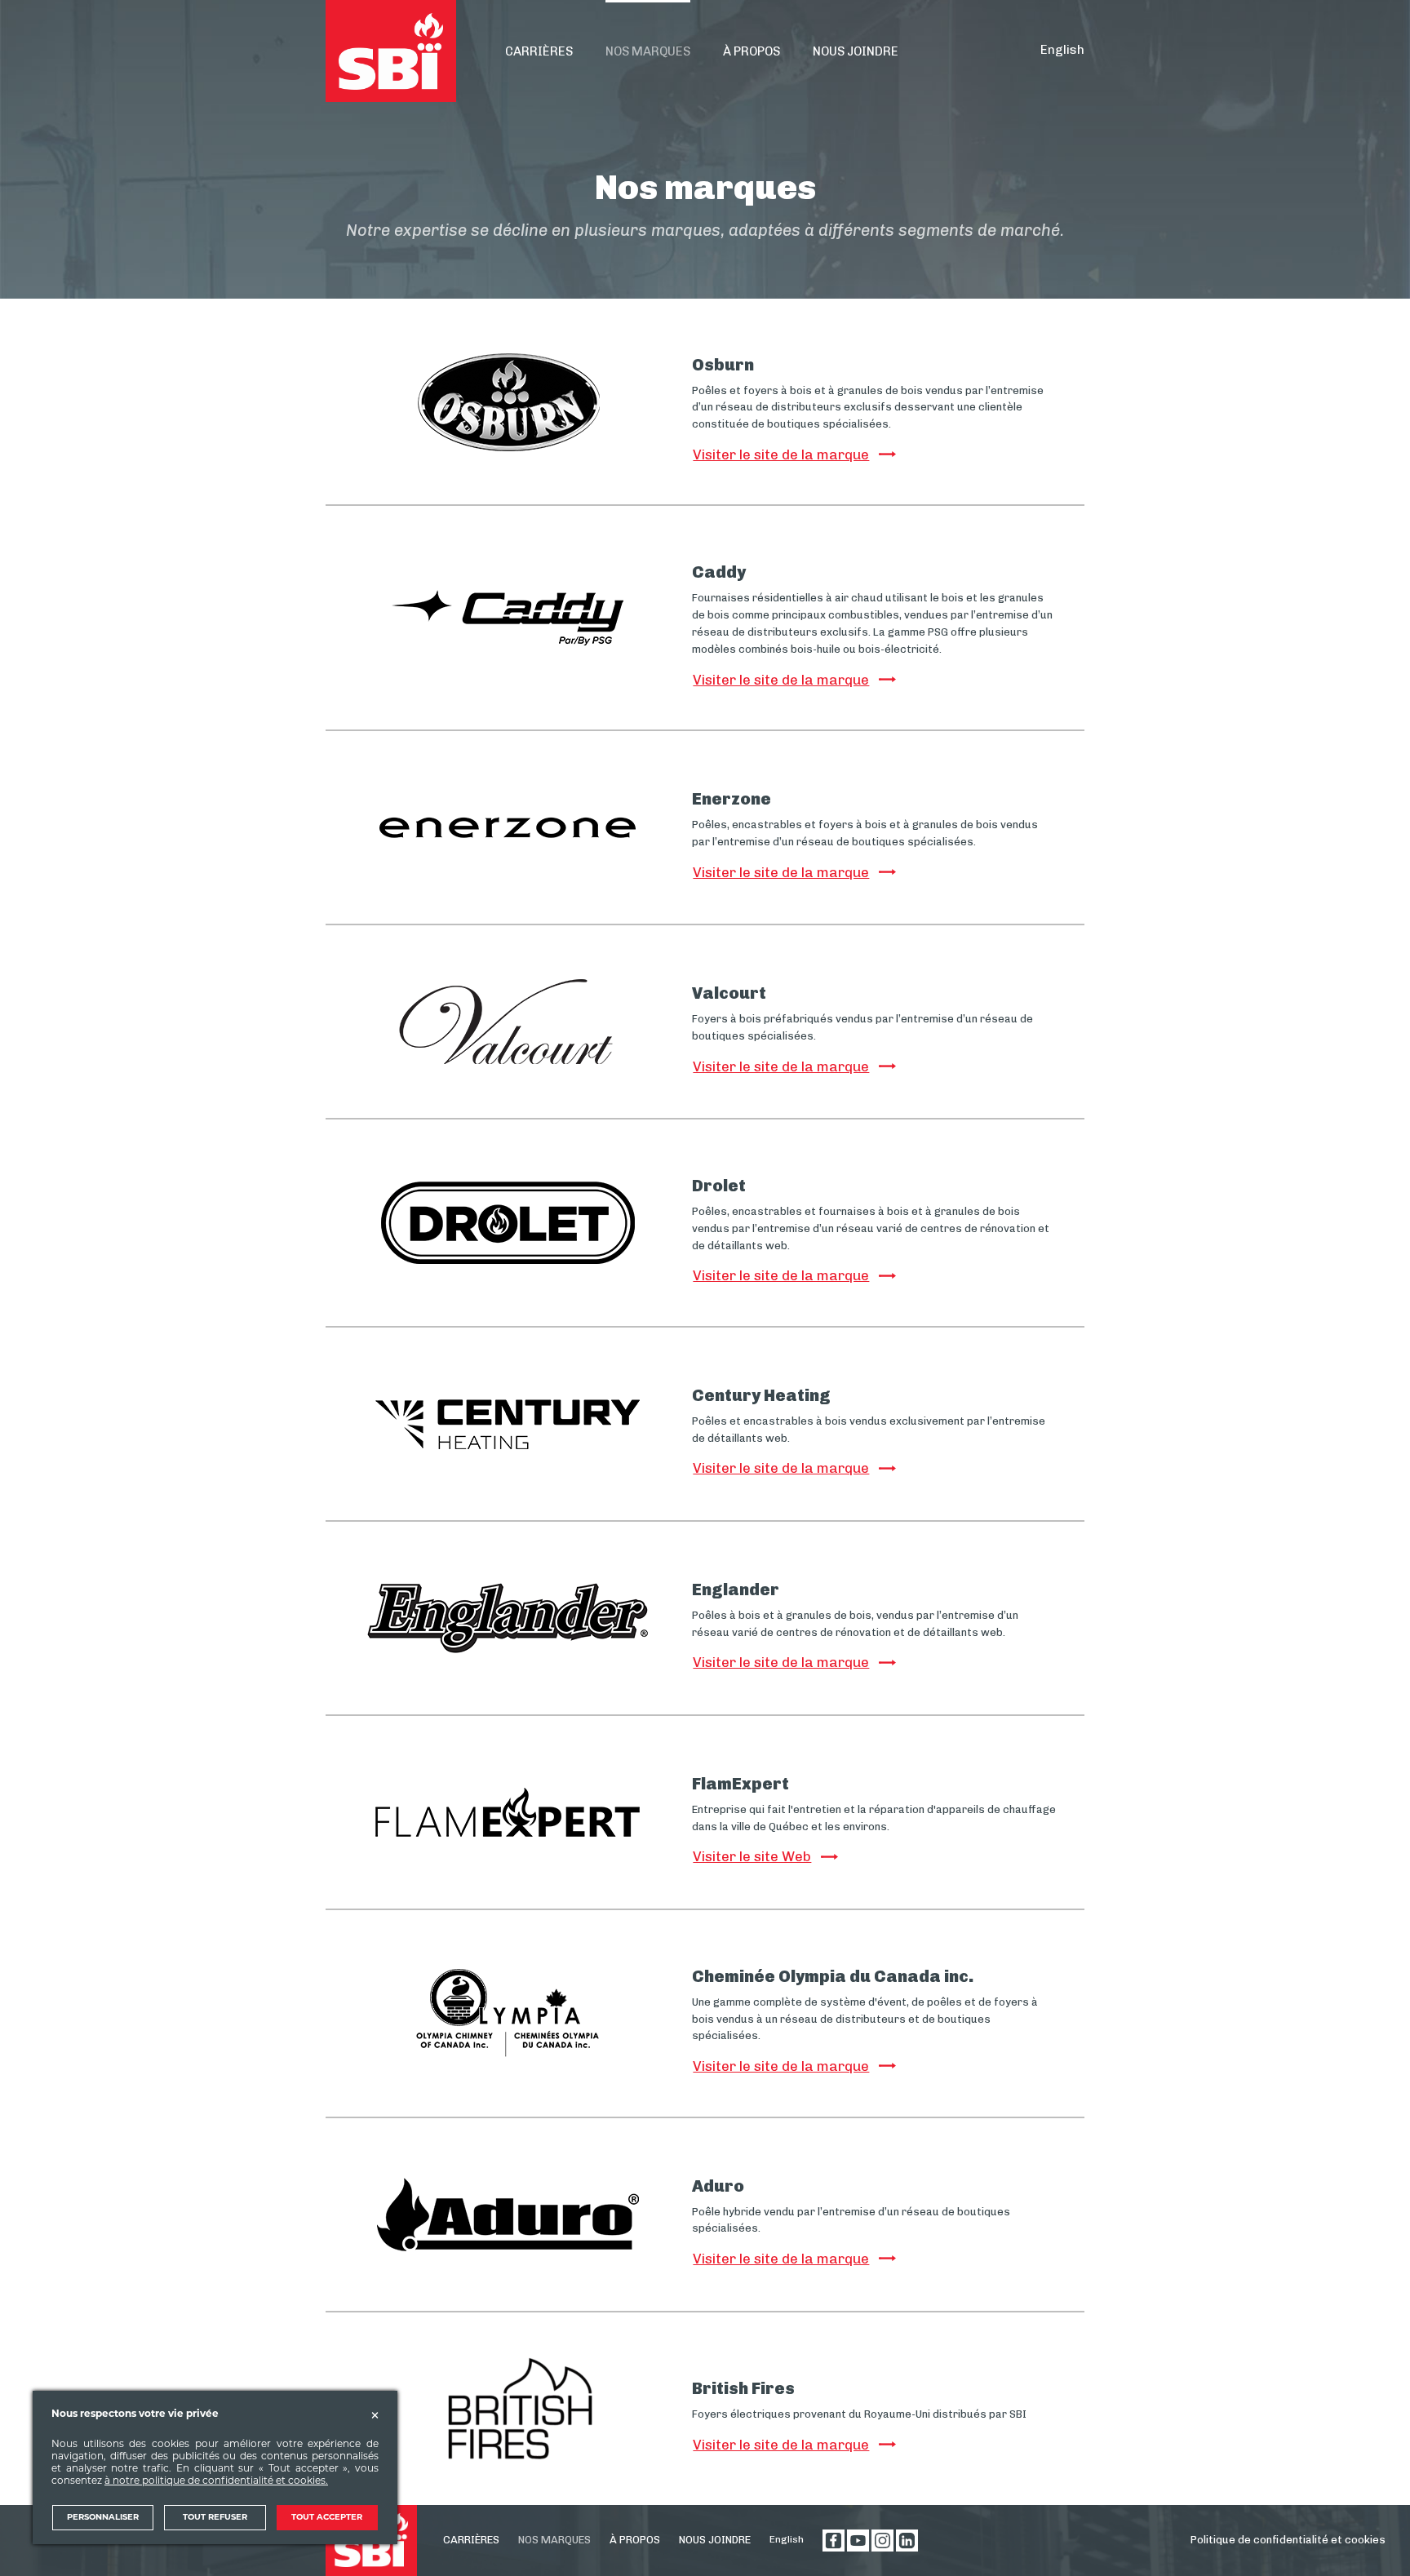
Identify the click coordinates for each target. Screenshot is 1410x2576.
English (1062, 50)
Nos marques (554, 2540)
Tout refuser (215, 2518)
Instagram (882, 2541)
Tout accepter (327, 2518)
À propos (635, 2540)
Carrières (471, 2540)
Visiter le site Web (752, 1856)
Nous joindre (715, 2540)
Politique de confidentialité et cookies (1288, 2540)
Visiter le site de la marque (781, 454)
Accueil (391, 51)
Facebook (834, 2541)
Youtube (858, 2541)
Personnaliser (103, 2518)
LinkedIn (907, 2541)
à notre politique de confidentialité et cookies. (216, 2481)
